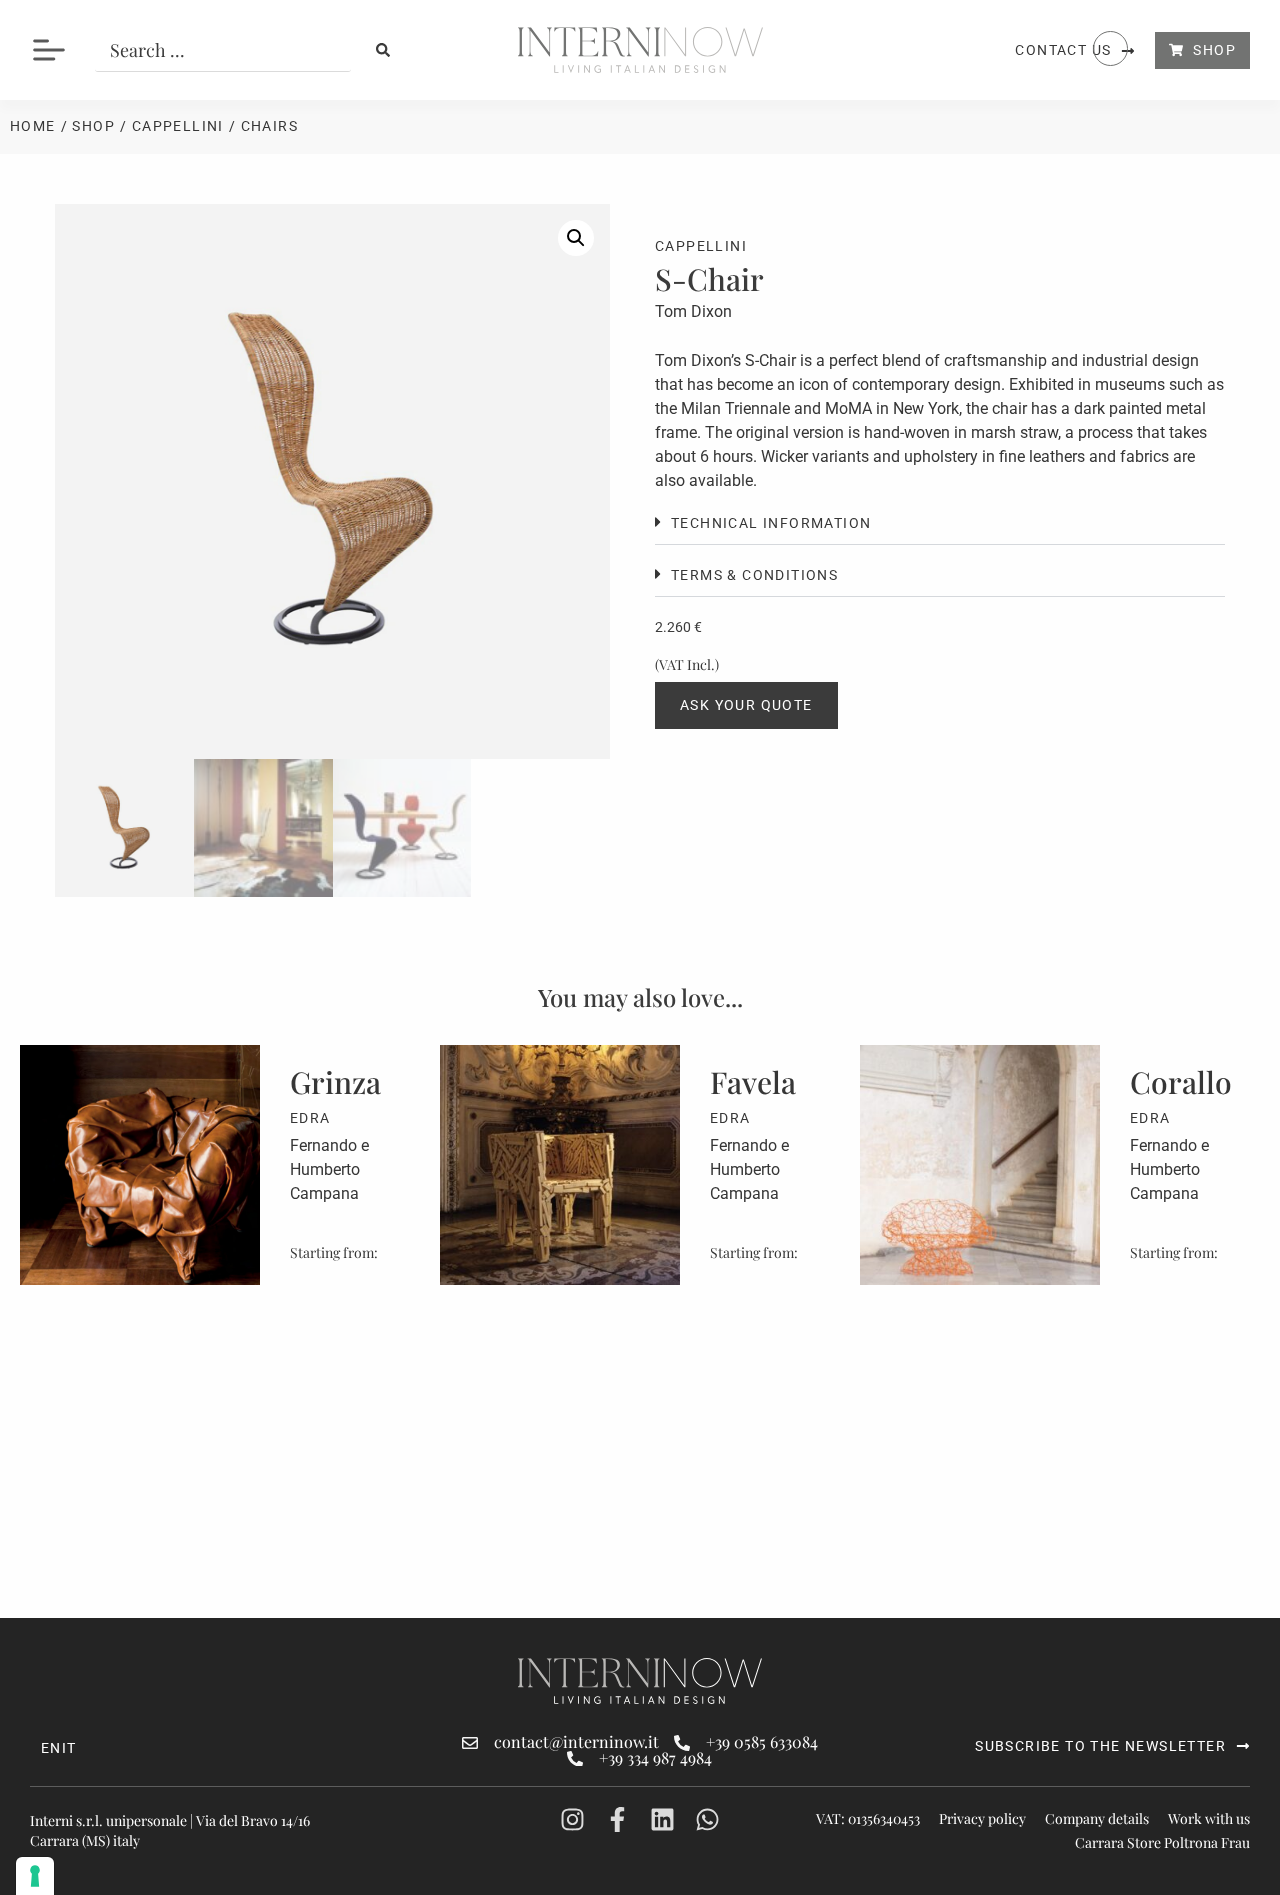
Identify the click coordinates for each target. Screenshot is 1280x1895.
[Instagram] (572, 1819)
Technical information (771, 523)
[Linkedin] (662, 1819)
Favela (753, 1082)
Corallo (1181, 1082)
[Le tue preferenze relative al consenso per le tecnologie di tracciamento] (35, 1876)
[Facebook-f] (617, 1819)
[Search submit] (383, 50)
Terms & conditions (754, 575)
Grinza (335, 1082)
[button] (576, 238)
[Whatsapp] (707, 1819)
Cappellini (178, 126)
